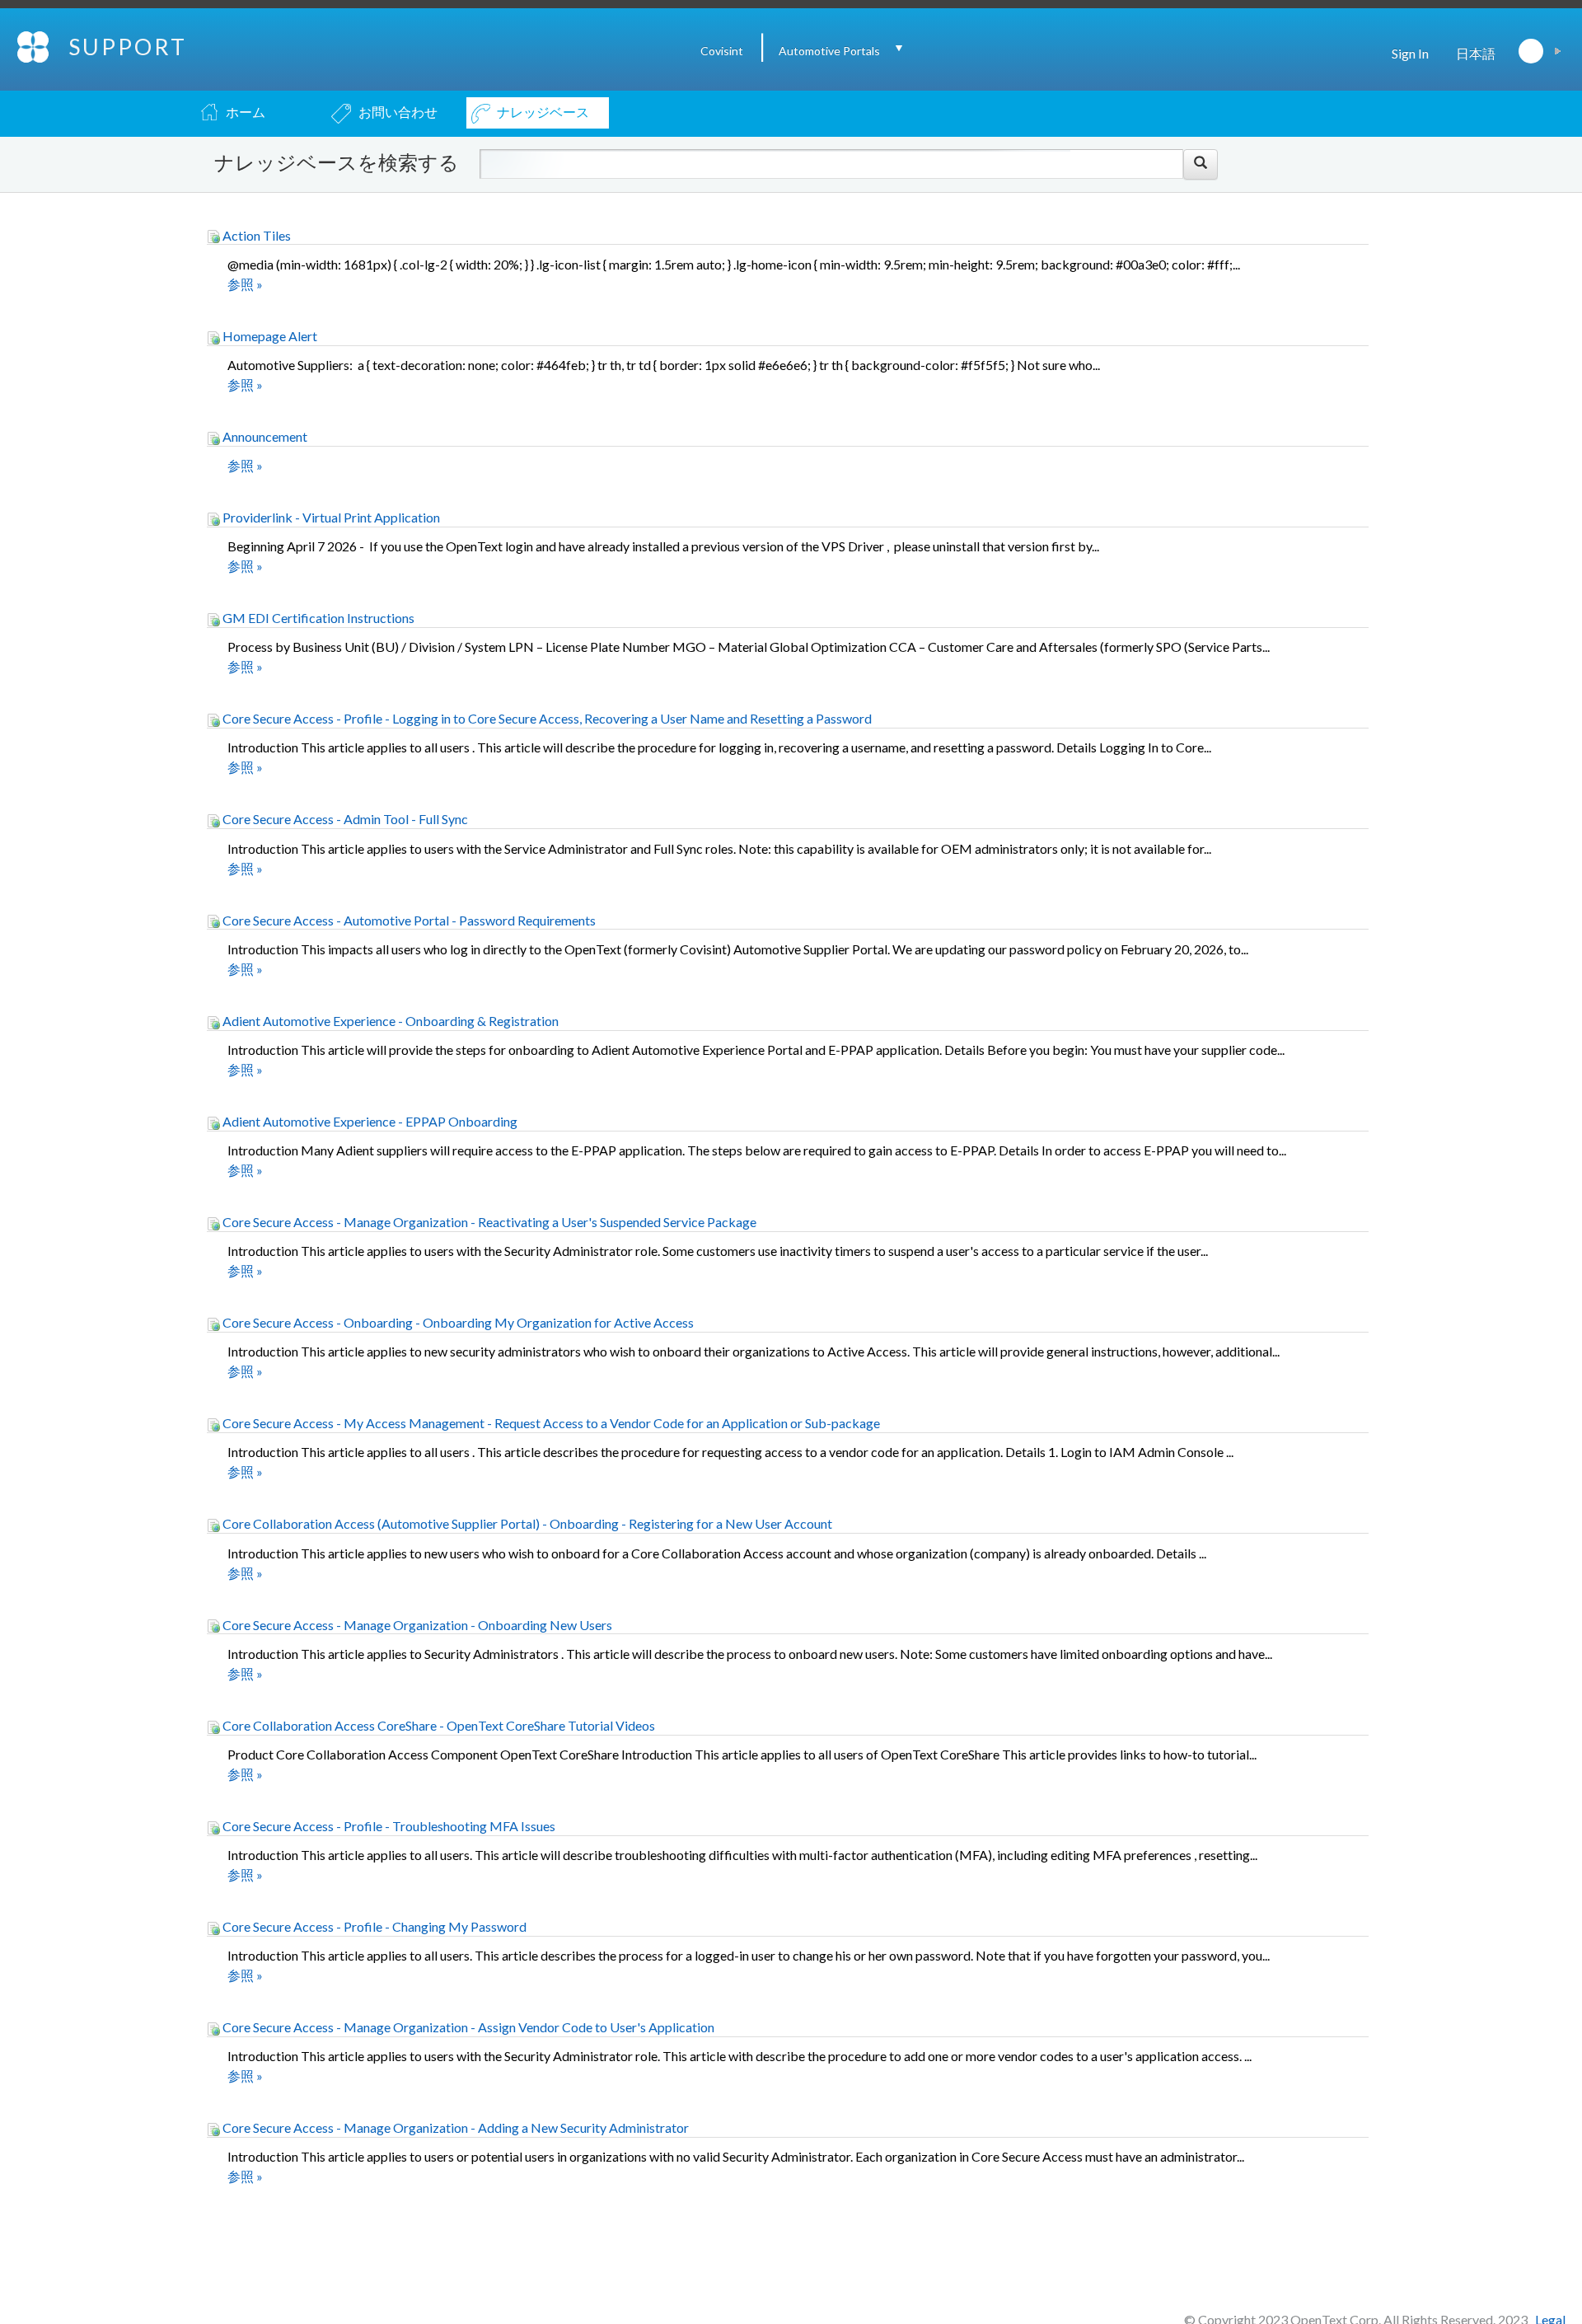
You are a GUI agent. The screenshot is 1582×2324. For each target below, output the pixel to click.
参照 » (245, 284)
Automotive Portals (829, 51)
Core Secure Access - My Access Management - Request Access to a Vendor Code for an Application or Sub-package (550, 1423)
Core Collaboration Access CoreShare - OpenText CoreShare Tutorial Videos (438, 1725)
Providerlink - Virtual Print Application (330, 517)
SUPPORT (128, 47)
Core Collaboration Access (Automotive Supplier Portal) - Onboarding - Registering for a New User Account (526, 1523)
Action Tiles (255, 235)
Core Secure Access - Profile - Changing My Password (373, 1926)
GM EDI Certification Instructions (317, 618)
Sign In (1410, 53)
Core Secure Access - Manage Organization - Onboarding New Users (416, 1625)
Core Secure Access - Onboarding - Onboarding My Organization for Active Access (457, 1322)
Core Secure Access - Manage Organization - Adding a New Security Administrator (454, 2127)
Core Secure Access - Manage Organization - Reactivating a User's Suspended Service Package (488, 1222)
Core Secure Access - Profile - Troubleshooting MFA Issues (388, 1826)
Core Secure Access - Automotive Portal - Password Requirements (408, 920)
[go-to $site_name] (34, 45)
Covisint (722, 51)
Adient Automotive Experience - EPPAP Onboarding (369, 1121)
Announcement (264, 436)
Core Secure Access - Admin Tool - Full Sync (344, 819)
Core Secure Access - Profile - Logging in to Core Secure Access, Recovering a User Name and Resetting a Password (546, 718)
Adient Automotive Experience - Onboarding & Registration (389, 1021)
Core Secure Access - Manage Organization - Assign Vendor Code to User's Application (467, 2027)
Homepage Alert (269, 336)
